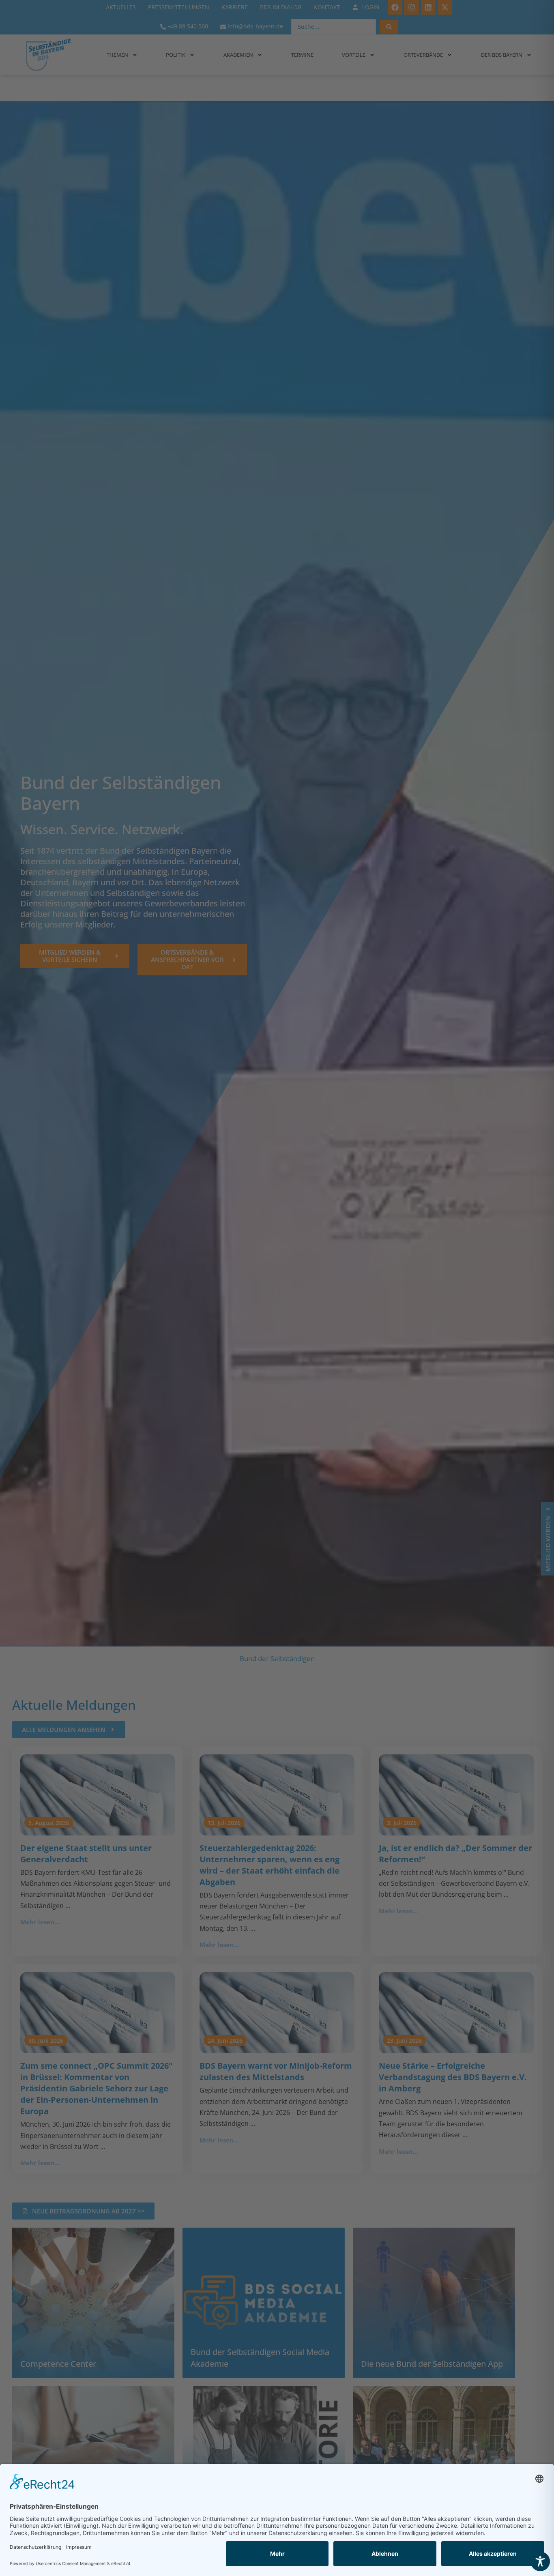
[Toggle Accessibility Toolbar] (540, 2561)
